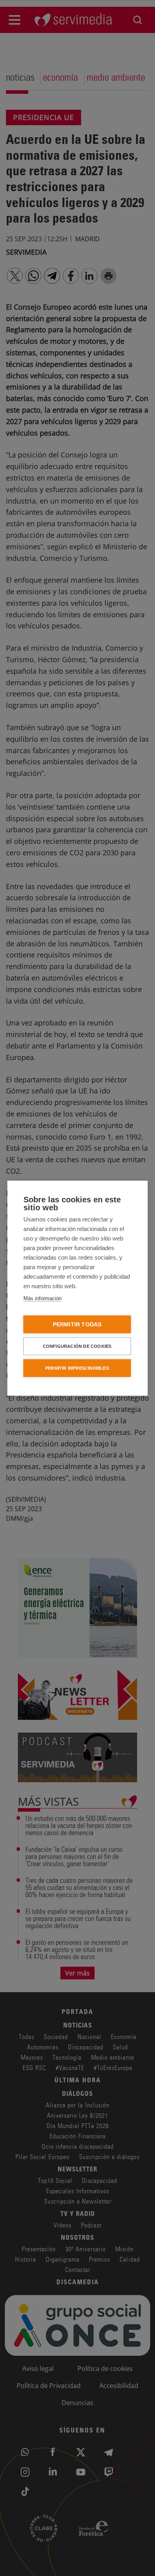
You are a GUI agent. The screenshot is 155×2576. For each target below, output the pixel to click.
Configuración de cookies (77, 1346)
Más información (43, 1298)
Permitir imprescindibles (77, 1368)
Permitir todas (77, 1324)
